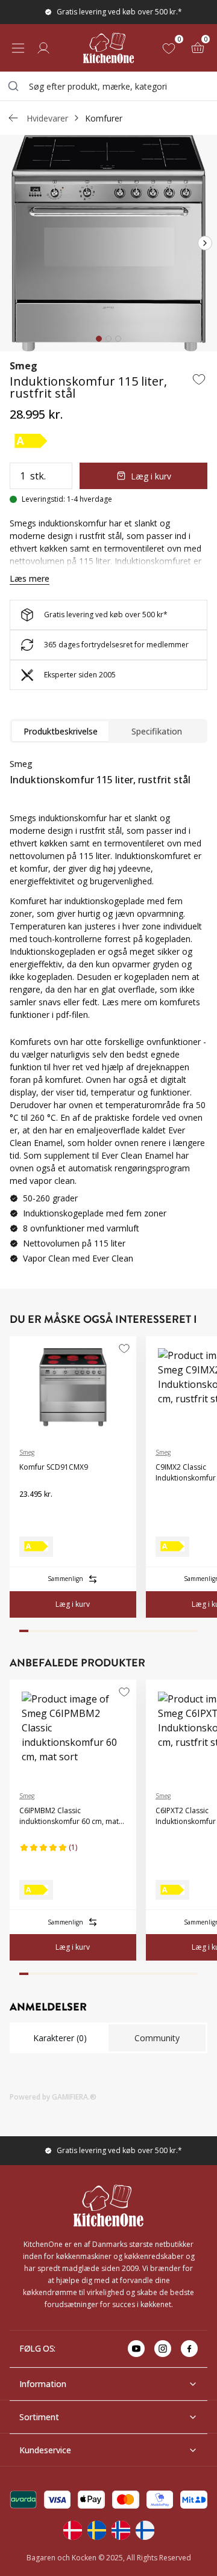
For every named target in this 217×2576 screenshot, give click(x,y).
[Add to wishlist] (199, 379)
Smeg (24, 366)
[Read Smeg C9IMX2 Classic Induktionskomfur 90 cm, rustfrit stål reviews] (169, 1504)
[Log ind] (43, 48)
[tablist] (108, 731)
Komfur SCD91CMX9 (54, 1467)
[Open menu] (18, 48)
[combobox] (108, 86)
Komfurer (104, 118)
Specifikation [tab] (157, 731)
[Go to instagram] (163, 2349)
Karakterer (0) (60, 2038)
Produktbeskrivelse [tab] (61, 731)
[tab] (99, 339)
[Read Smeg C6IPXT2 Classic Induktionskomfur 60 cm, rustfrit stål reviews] (169, 1847)
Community (157, 2038)
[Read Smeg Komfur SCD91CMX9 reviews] (33, 1514)
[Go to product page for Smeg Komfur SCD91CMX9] (73, 1387)
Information (43, 2384)
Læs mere (30, 578)
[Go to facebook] (189, 2349)
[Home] (108, 48)
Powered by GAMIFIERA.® (53, 2097)
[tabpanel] (108, 889)
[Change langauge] (72, 2530)
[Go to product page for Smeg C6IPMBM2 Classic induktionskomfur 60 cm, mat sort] (73, 1731)
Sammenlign (65, 1579)
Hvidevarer (47, 118)
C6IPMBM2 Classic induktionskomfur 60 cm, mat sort (69, 1816)
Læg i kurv (151, 476)
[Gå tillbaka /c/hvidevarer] (13, 118)
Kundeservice (45, 2450)
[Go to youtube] (136, 2349)
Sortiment (39, 2417)
